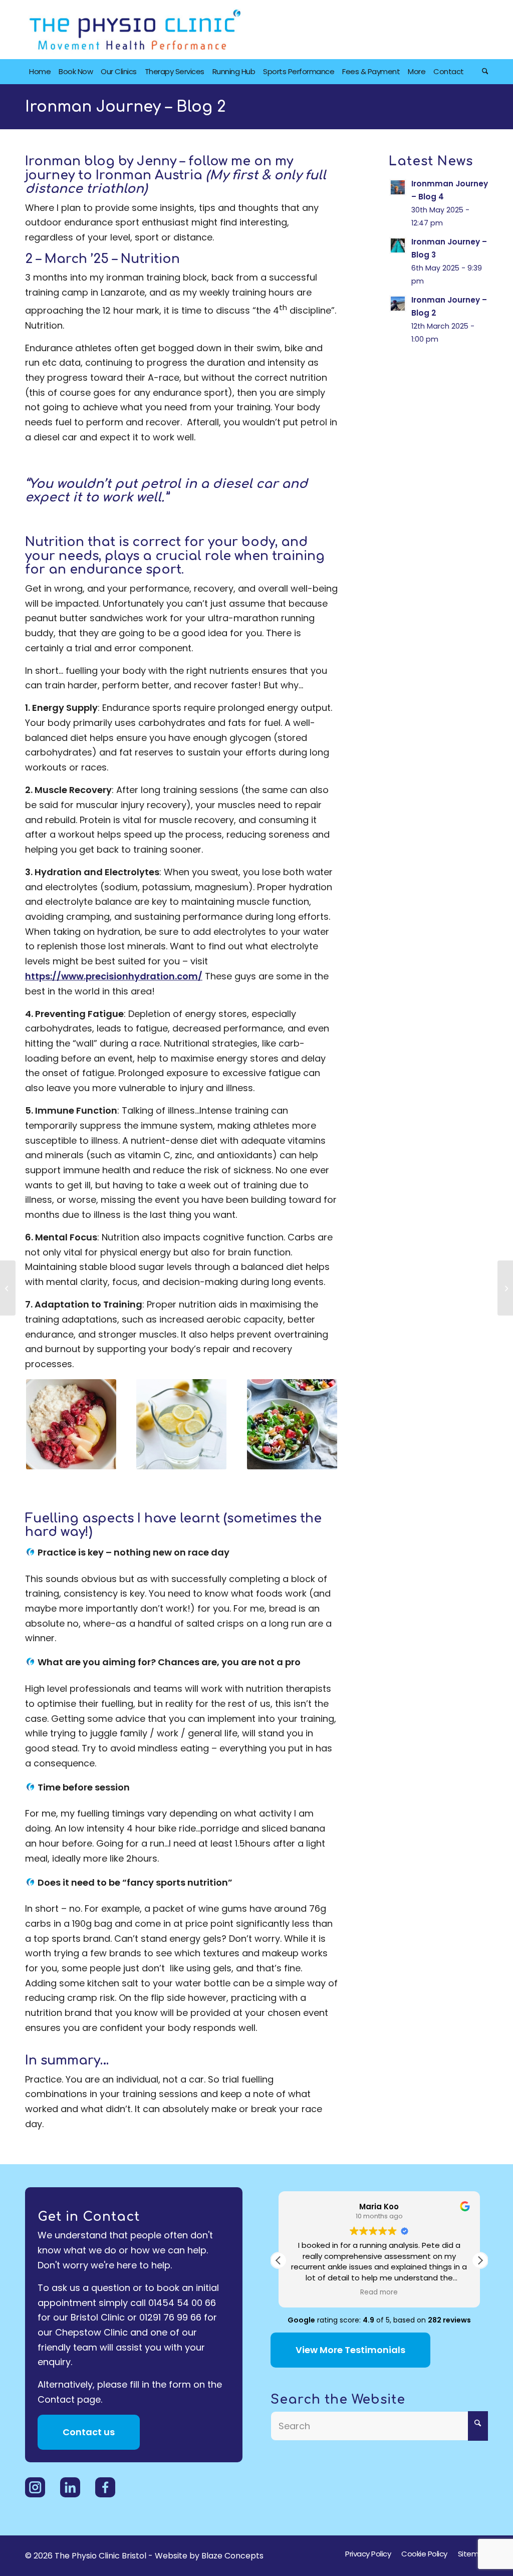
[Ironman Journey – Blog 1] (8, 1288)
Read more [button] (379, 2292)
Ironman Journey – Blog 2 (125, 107)
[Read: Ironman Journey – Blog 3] (398, 245)
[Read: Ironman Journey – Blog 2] (398, 304)
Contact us (89, 2432)
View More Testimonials (350, 2350)
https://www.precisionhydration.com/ (114, 976)
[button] (480, 2260)
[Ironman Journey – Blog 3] (505, 1288)
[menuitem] (40, 72)
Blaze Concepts (232, 2556)
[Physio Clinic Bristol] (135, 30)
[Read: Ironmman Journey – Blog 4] (398, 187)
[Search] (483, 72)
